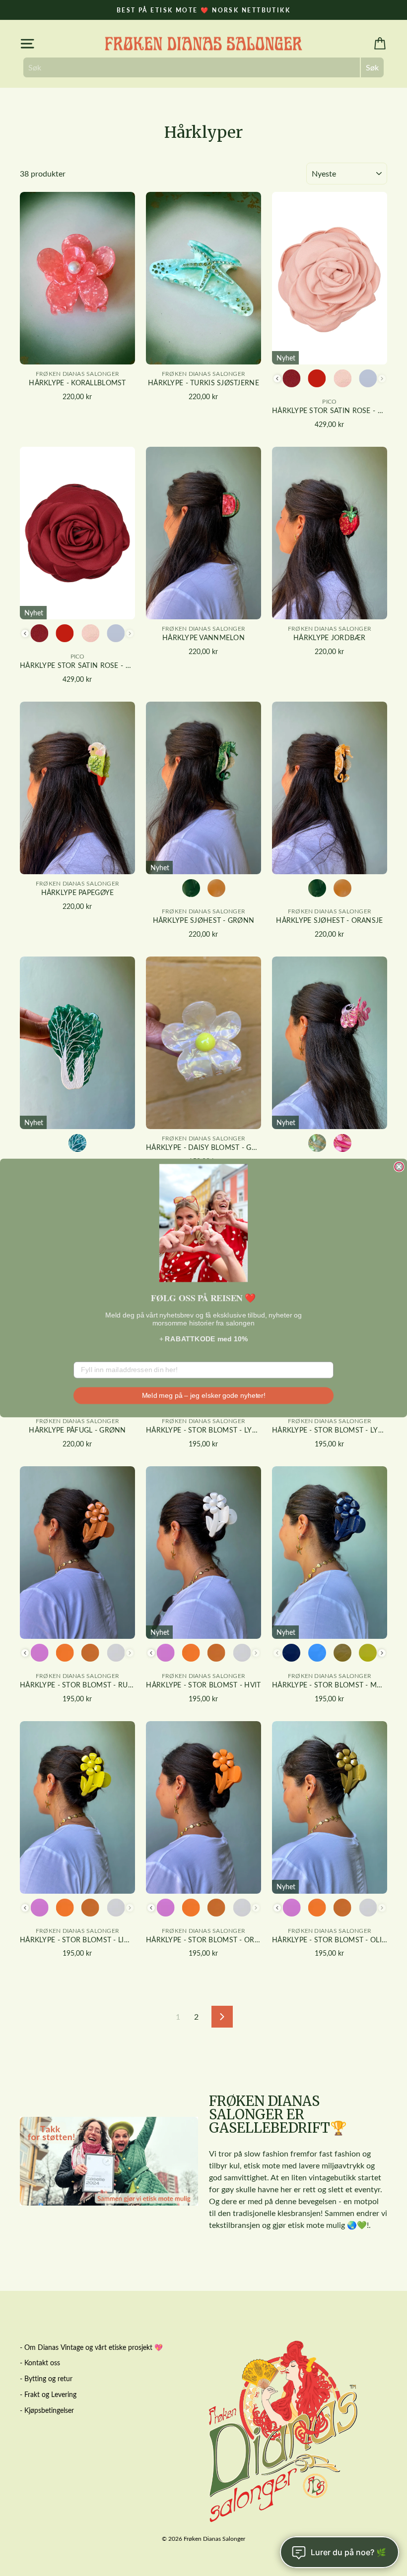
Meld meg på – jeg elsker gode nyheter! (204, 1395)
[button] (203, 1223)
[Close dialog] (399, 1167)
